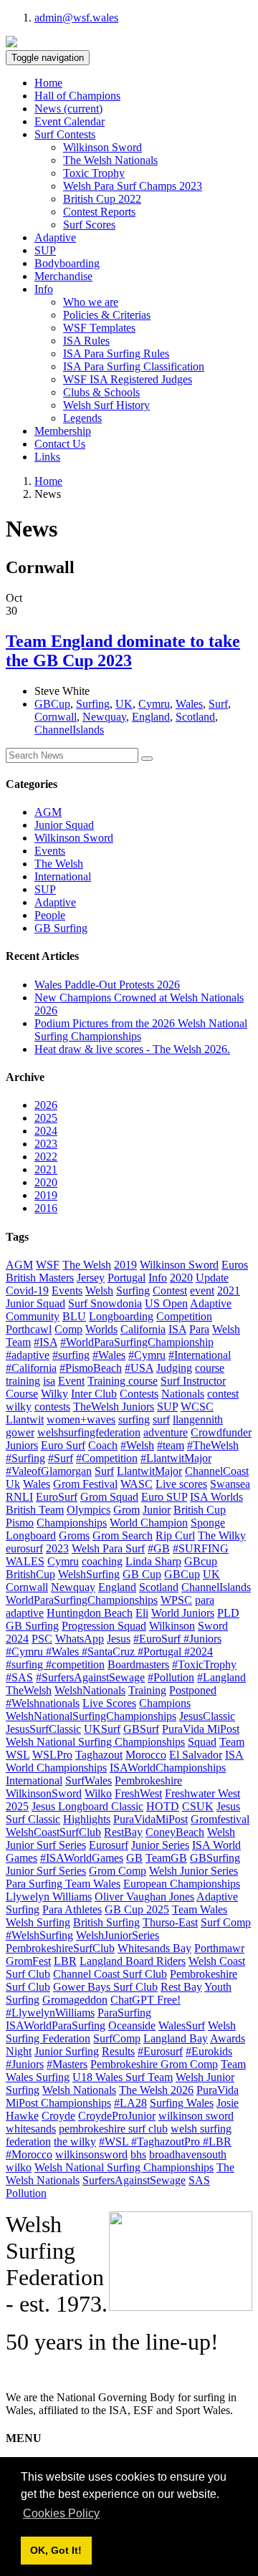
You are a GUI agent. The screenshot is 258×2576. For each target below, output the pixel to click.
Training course (123, 1381)
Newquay (104, 717)
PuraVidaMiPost (150, 1819)
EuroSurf (57, 1497)
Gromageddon (75, 2000)
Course (22, 1394)
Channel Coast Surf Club (110, 1974)
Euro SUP (164, 1497)
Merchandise (63, 276)
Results (118, 2051)
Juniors (22, 1445)
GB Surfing (61, 928)
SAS (199, 2180)
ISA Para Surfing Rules (116, 354)
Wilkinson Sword (102, 147)
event (202, 1291)
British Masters (40, 1278)
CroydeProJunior (117, 2116)
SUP (45, 250)
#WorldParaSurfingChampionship (137, 1342)
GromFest (28, 1961)
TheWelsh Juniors (114, 1407)
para (205, 1600)
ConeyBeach (175, 1832)
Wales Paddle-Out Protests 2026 (107, 985)
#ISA (46, 1342)
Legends (82, 418)
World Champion (149, 1523)
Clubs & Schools (101, 392)
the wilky (75, 2142)
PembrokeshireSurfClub (60, 1948)
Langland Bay (176, 2038)
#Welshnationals (43, 1703)
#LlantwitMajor (176, 1458)
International (63, 876)
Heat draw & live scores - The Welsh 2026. (132, 1049)
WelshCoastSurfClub (53, 1832)
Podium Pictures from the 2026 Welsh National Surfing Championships (141, 1030)
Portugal (126, 1278)
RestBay (123, 1832)
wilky (19, 1407)
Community (33, 1316)
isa (49, 1381)
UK (124, 704)
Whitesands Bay (154, 1948)
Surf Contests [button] (65, 134)
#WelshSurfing (39, 1935)
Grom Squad (109, 1497)
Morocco (146, 1755)
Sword (213, 1626)
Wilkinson (172, 1626)
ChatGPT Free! (145, 2000)
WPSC (176, 1600)
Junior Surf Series (46, 1871)
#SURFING (201, 1548)
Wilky (54, 1394)
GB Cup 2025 (137, 1909)
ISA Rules (86, 341)
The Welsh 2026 (156, 2090)
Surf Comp (226, 1922)
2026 (46, 1105)
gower (20, 1432)
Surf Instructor (193, 1381)
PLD (228, 1613)
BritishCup (30, 1574)
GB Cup (142, 1574)
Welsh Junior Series (193, 1871)
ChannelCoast (217, 1471)
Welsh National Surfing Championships (124, 2167)
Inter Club (94, 1394)
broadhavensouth (188, 2154)
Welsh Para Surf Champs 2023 (133, 186)
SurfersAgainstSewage (134, 2180)
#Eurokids (209, 2051)
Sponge (208, 1523)
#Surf (61, 1458)
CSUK (198, 1806)
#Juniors (25, 2064)
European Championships (182, 1884)
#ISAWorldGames (82, 1858)
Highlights (87, 1819)
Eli (142, 1613)
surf (161, 1419)
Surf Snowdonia (105, 1303)
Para (199, 1329)
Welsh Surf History (106, 405)
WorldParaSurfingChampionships (82, 1600)
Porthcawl (29, 1329)
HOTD (163, 1806)
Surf (218, 704)
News (68, 109)
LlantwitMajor (149, 1471)
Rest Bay (181, 1987)
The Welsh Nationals (110, 160)
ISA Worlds (216, 1497)
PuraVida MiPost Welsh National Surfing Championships (123, 1735)
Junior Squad (64, 825)
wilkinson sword (196, 2116)
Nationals (183, 1394)
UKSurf (102, 1729)
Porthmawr (219, 1948)
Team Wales (200, 1909)
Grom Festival (85, 1484)
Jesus (119, 1639)
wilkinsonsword (91, 2154)
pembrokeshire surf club (113, 2129)
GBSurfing (215, 1858)
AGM (48, 812)
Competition (184, 1316)
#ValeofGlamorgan (49, 1471)
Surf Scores (89, 225)
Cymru (154, 704)
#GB (159, 1548)
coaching (102, 1561)
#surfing (71, 1355)
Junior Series (160, 1845)
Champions (165, 1703)
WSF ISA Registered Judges (128, 379)
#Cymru (147, 1355)
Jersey (91, 1278)
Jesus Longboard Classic (87, 1806)
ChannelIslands (69, 730)
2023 (46, 1144)
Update (212, 1278)
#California (31, 1368)
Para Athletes (72, 1909)
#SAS (19, 1677)
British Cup (200, 1510)
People (50, 915)
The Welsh (59, 864)
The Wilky (222, 1535)
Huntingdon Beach (90, 1613)
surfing (134, 1419)
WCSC (197, 1407)
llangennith (198, 1419)
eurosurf (24, 1548)
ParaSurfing (124, 2013)
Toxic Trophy (94, 173)
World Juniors (183, 1613)
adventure (166, 1432)
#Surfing (25, 1458)
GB (134, 1858)
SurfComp (117, 2038)
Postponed (193, 1690)
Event (71, 1381)
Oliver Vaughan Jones (144, 1897)
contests (52, 1407)
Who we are (91, 302)
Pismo (20, 1523)
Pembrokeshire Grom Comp (154, 2064)
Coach (103, 1445)
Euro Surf (63, 1445)
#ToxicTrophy (204, 1664)
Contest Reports (99, 212)
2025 (46, 1118)
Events (50, 851)
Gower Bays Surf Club (105, 1987)
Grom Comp (118, 1871)
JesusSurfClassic (43, 1729)
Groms (74, 1535)
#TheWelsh (213, 1445)
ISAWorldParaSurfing (56, 2025)
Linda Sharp (153, 1561)
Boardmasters (138, 1664)
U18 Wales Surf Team (123, 2077)
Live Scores (109, 1703)
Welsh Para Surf (108, 1548)
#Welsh (137, 1445)
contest (223, 1394)
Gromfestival (220, 1819)
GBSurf (141, 1729)
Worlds (101, 1329)
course (210, 1368)
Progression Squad (104, 1626)
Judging (174, 1368)
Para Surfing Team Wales (63, 1884)
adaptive (25, 1613)
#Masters (67, 2064)
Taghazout (99, 1755)
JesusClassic (207, 1716)
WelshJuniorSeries (118, 1935)
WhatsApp (80, 1639)
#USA (139, 1368)
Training (147, 1690)
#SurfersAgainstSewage (90, 1677)
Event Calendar (70, 121)
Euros (235, 1265)
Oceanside (132, 2025)
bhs (138, 2154)
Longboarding (121, 1316)
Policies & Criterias (107, 315)
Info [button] (44, 289)
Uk (13, 1484)
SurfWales (89, 1780)
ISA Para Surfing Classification (134, 366)
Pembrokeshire (148, 1780)
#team (171, 1445)
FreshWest (138, 1793)
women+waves (81, 1419)
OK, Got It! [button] (56, 2550)
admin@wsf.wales (76, 18)
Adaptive (55, 237)
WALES (25, 1561)
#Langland (221, 1677)
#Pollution (171, 1677)
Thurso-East (170, 1922)
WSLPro (52, 1755)
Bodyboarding (67, 263)
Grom (126, 1510)
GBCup (52, 704)
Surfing (93, 704)
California (143, 1329)
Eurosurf (109, 1845)
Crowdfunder (221, 1432)
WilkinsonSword (44, 1793)
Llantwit (25, 1419)
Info (158, 1278)
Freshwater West (202, 1793)
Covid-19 (27, 1291)
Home (48, 83)
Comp (68, 1329)
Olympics (89, 1510)
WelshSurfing (89, 1574)
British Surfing (106, 1922)
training (23, 1381)
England (151, 717)
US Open (166, 1303)
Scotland (195, 717)
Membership (63, 431)
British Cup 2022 (102, 199)
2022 (46, 1157)
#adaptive (28, 1355)
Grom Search (123, 1535)
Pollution (26, 2193)
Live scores (181, 1484)
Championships (72, 1523)
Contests (139, 1394)
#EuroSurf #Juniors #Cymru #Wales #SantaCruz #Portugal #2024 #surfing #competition (114, 1652)
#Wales (109, 1355)
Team (232, 1742)
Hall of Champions (77, 96)
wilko (19, 2167)
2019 (46, 1195)
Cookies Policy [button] (61, 2513)
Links (47, 457)
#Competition (107, 1458)
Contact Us (60, 444)
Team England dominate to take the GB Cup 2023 (123, 651)
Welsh (99, 1291)
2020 (46, 1182)
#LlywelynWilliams (50, 2013)
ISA (177, 1329)
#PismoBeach (91, 1368)
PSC (42, 1639)
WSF (48, 1265)
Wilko (98, 1793)
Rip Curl (175, 1535)
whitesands (31, 2129)
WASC (137, 1484)
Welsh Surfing (38, 1922)
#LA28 (130, 2103)
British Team (35, 1510)
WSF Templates (99, 328)
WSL (18, 1755)
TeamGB (166, 1858)
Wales (189, 704)
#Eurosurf (160, 2051)
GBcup (201, 1561)
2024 (46, 1131)
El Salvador (196, 1755)
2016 (46, 1208)
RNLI (19, 1497)
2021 (46, 1169)
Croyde (58, 2116)
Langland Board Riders (133, 1961)
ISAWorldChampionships (168, 1768)
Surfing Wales (182, 2103)
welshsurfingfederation (89, 1432)
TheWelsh (29, 1690)
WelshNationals (90, 1690)
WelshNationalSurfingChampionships (91, 1716)
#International (200, 1355)
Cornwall (56, 717)
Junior (157, 1510)
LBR (65, 1961)
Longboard (31, 1535)
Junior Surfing (67, 2051)
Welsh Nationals (79, 2090)
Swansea (230, 1484)
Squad (202, 1742)
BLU (74, 1316)
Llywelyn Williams (49, 1897)
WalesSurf (182, 2025)
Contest (170, 1291)
